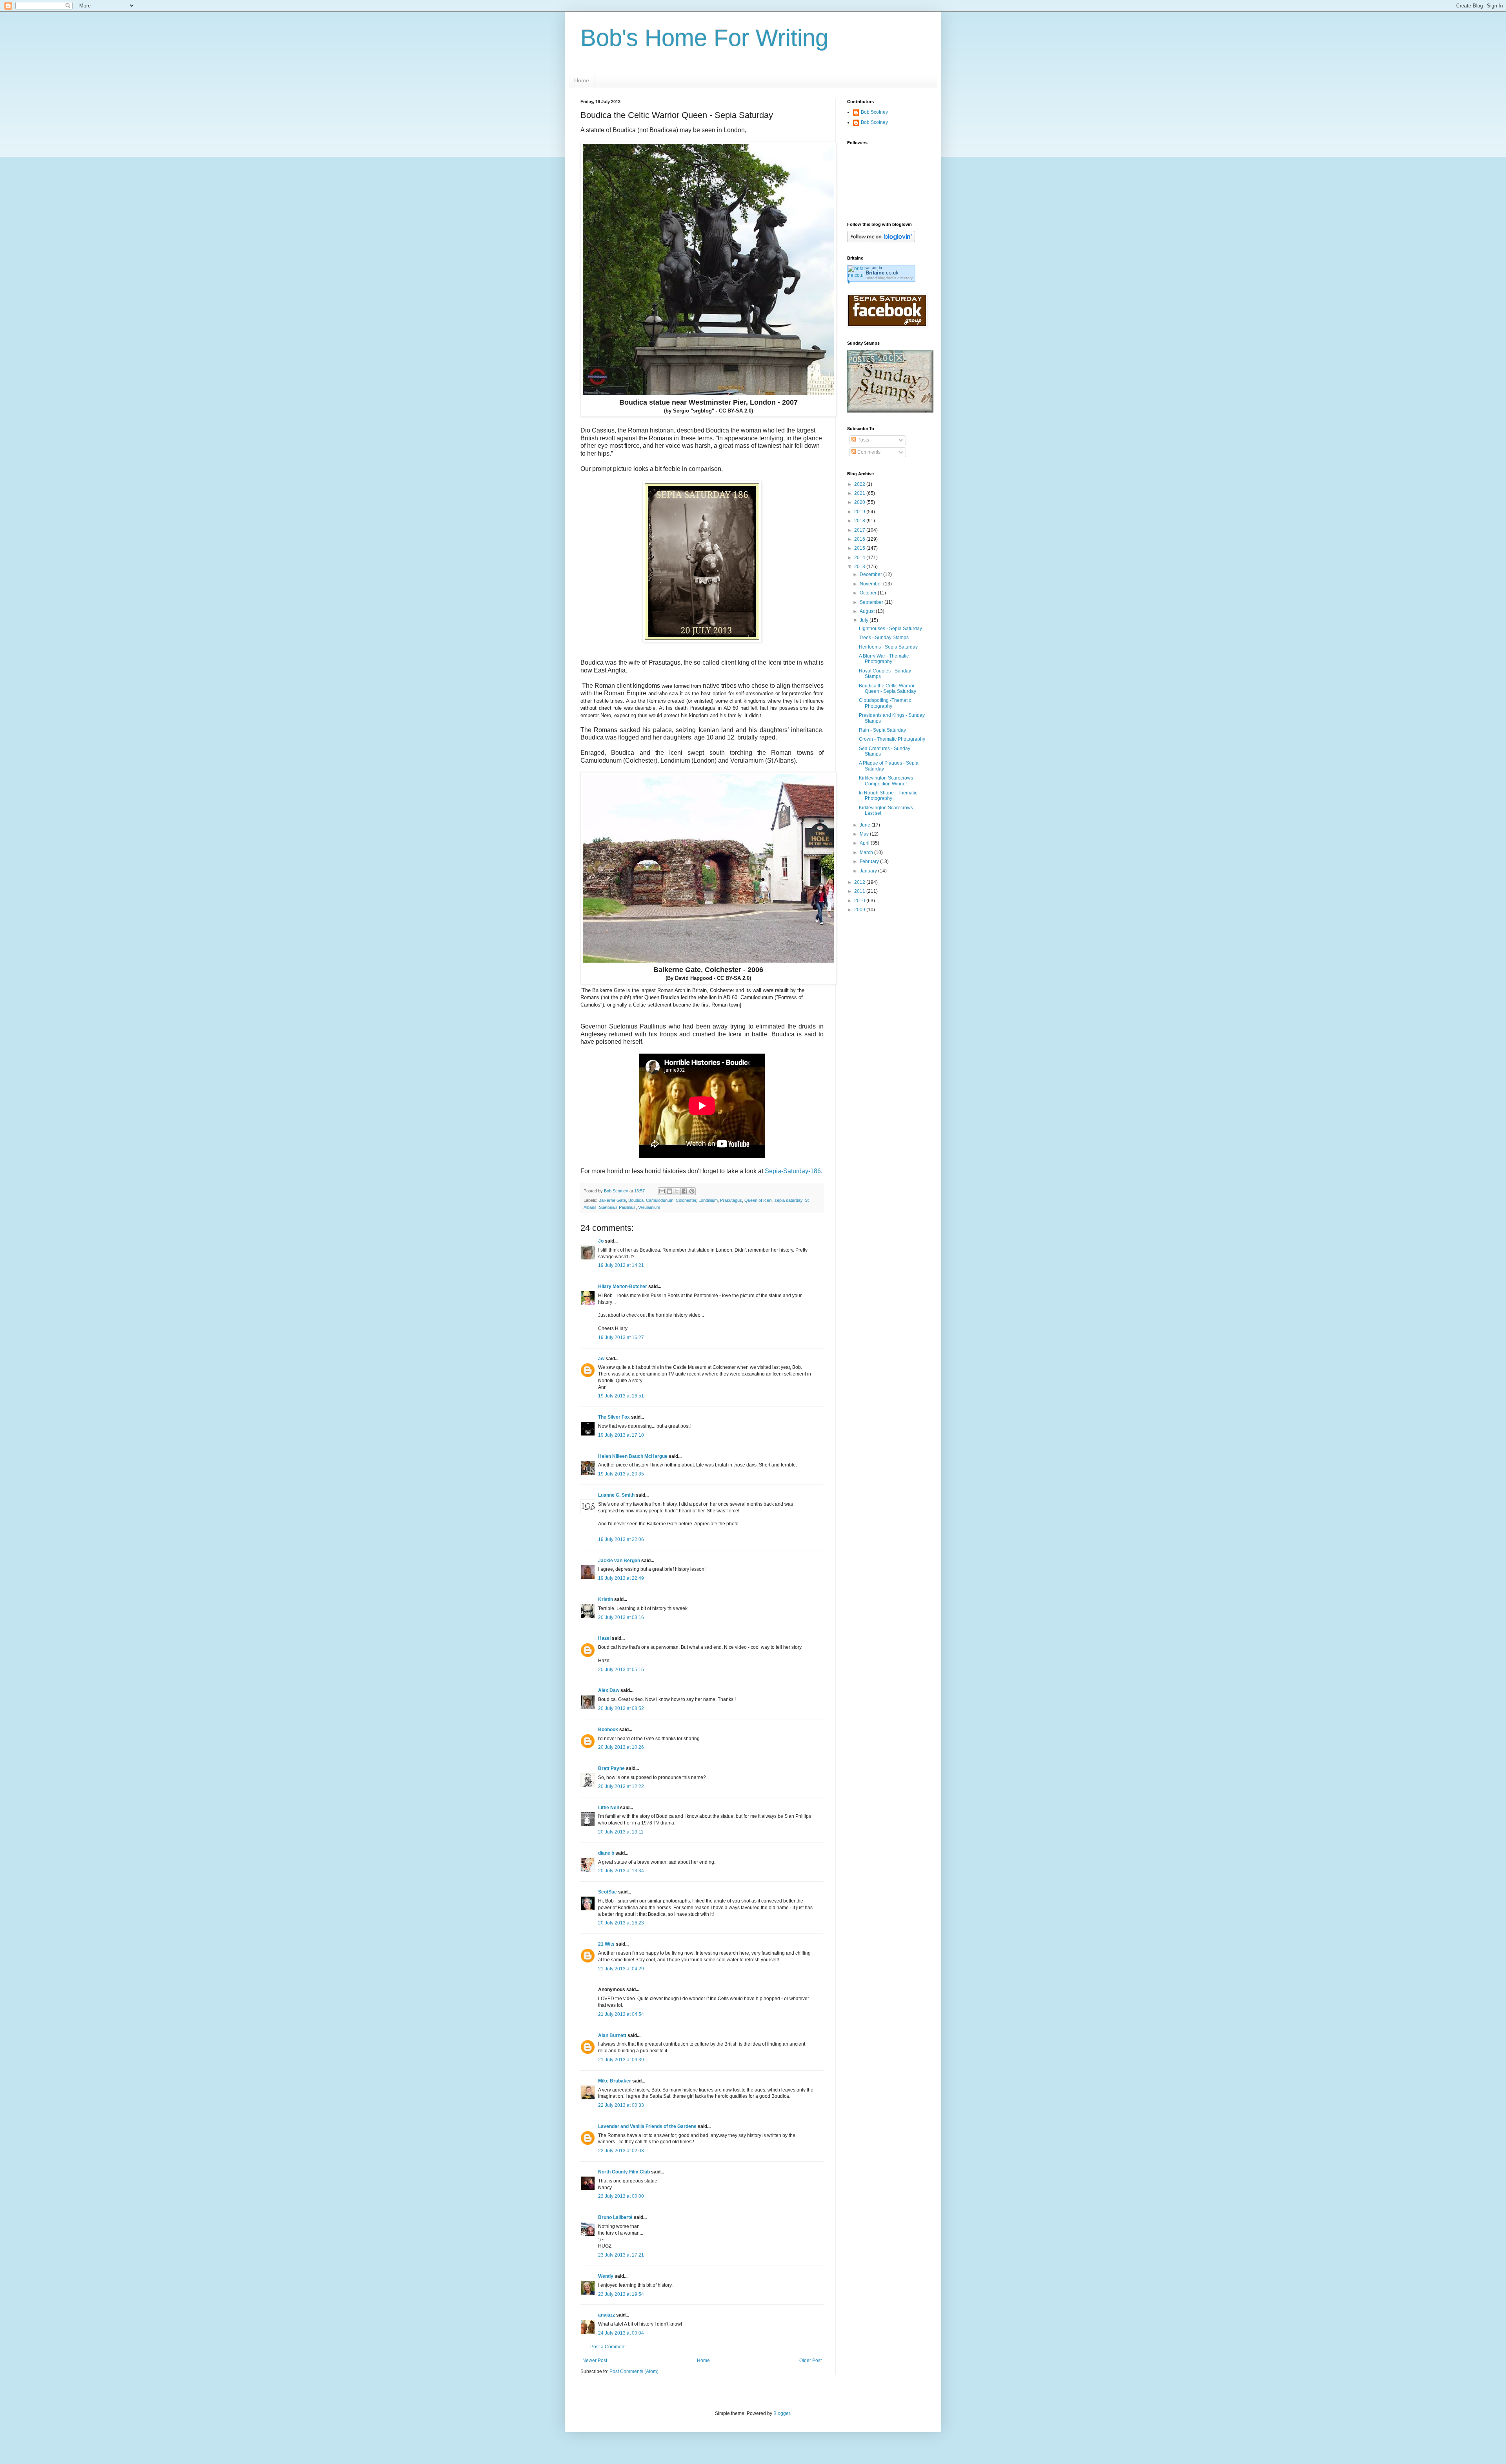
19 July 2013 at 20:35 (621, 1474)
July (865, 620)
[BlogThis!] (669, 1191)
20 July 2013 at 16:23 (621, 1923)
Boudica (636, 1200)
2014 (860, 558)
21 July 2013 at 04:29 (621, 1969)
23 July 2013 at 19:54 (621, 2294)
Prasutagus (731, 1200)
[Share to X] (677, 1191)
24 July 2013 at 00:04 (621, 2333)
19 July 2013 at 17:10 (621, 1435)
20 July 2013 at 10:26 (621, 1747)
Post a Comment (608, 2347)
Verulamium (649, 1207)
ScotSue (607, 1892)
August (868, 611)
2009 (860, 910)
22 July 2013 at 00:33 (621, 2105)
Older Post (810, 2360)
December (871, 574)
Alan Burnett (612, 2035)
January (869, 871)
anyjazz (607, 2315)
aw (601, 1359)
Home (582, 80)
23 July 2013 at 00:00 (621, 2196)
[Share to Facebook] (684, 1191)
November (871, 584)
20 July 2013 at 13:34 (621, 1871)
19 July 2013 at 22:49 (621, 1578)
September (872, 602)
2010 (860, 901)
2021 (860, 493)
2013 (860, 567)
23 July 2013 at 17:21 (621, 2255)
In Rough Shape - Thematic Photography (888, 796)
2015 (860, 548)
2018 (860, 521)
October (869, 593)
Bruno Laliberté (615, 2217)
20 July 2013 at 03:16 (621, 1617)
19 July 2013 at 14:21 (621, 1265)
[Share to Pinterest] (692, 1191)
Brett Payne (611, 1768)
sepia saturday (788, 1200)
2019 (860, 512)
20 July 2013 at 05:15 (621, 1670)
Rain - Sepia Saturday (882, 730)
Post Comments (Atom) (634, 2371)
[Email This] (662, 1191)
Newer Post (595, 2360)
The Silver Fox (614, 1417)
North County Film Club (624, 2172)
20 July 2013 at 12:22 (621, 1786)
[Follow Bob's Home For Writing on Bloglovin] (881, 241)
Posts (863, 440)
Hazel (604, 1638)
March (867, 852)
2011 (860, 891)
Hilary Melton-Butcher (623, 1287)
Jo (601, 1241)
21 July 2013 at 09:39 (621, 2060)
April (865, 843)
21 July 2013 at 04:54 (621, 2014)
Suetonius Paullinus (617, 1207)
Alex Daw (609, 1690)
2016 (860, 539)
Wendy (606, 2276)
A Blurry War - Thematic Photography (884, 659)
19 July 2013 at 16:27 (621, 1337)
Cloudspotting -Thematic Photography (885, 703)
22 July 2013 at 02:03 (621, 2151)
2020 (860, 502)
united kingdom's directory (889, 278)
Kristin (606, 1599)
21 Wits (606, 1944)
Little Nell (608, 1808)
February (870, 861)
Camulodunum (660, 1200)
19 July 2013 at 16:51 (621, 1396)
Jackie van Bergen (619, 1561)
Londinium (708, 1200)
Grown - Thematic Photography (892, 739)
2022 (860, 484)
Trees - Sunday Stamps (884, 638)
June (866, 825)
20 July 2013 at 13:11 (621, 1832)
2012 (860, 882)
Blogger (782, 2413)
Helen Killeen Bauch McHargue (633, 1456)
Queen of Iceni (758, 1200)
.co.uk (882, 273)
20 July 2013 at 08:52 (621, 1708)
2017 (860, 530)
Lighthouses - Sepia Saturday (890, 629)
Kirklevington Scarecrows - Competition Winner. (887, 781)
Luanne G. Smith (616, 1495)
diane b (606, 1853)
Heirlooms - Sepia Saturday (888, 647)
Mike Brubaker (615, 2081)
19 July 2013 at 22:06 (621, 1539)
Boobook (608, 1730)
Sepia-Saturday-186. (794, 1171)
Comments (868, 452)
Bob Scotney (874, 112)
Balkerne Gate (612, 1200)
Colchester (686, 1200)
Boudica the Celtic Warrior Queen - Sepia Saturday (888, 689)
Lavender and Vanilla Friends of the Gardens (647, 2126)
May (865, 834)
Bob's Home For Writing (704, 38)
